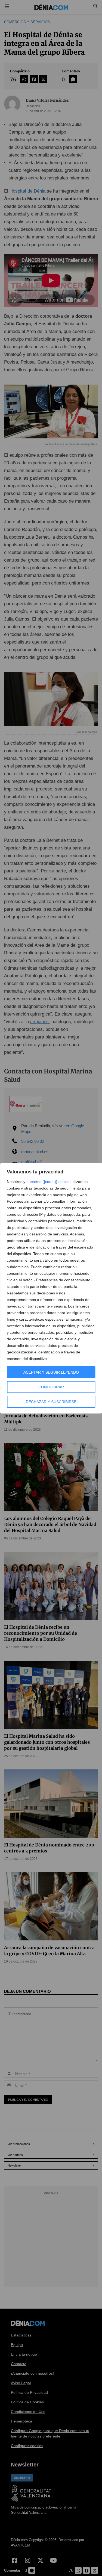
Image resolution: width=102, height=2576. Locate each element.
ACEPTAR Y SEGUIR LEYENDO (51, 1372)
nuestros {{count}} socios (48, 1182)
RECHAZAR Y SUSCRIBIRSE (51, 1402)
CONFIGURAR (51, 1387)
